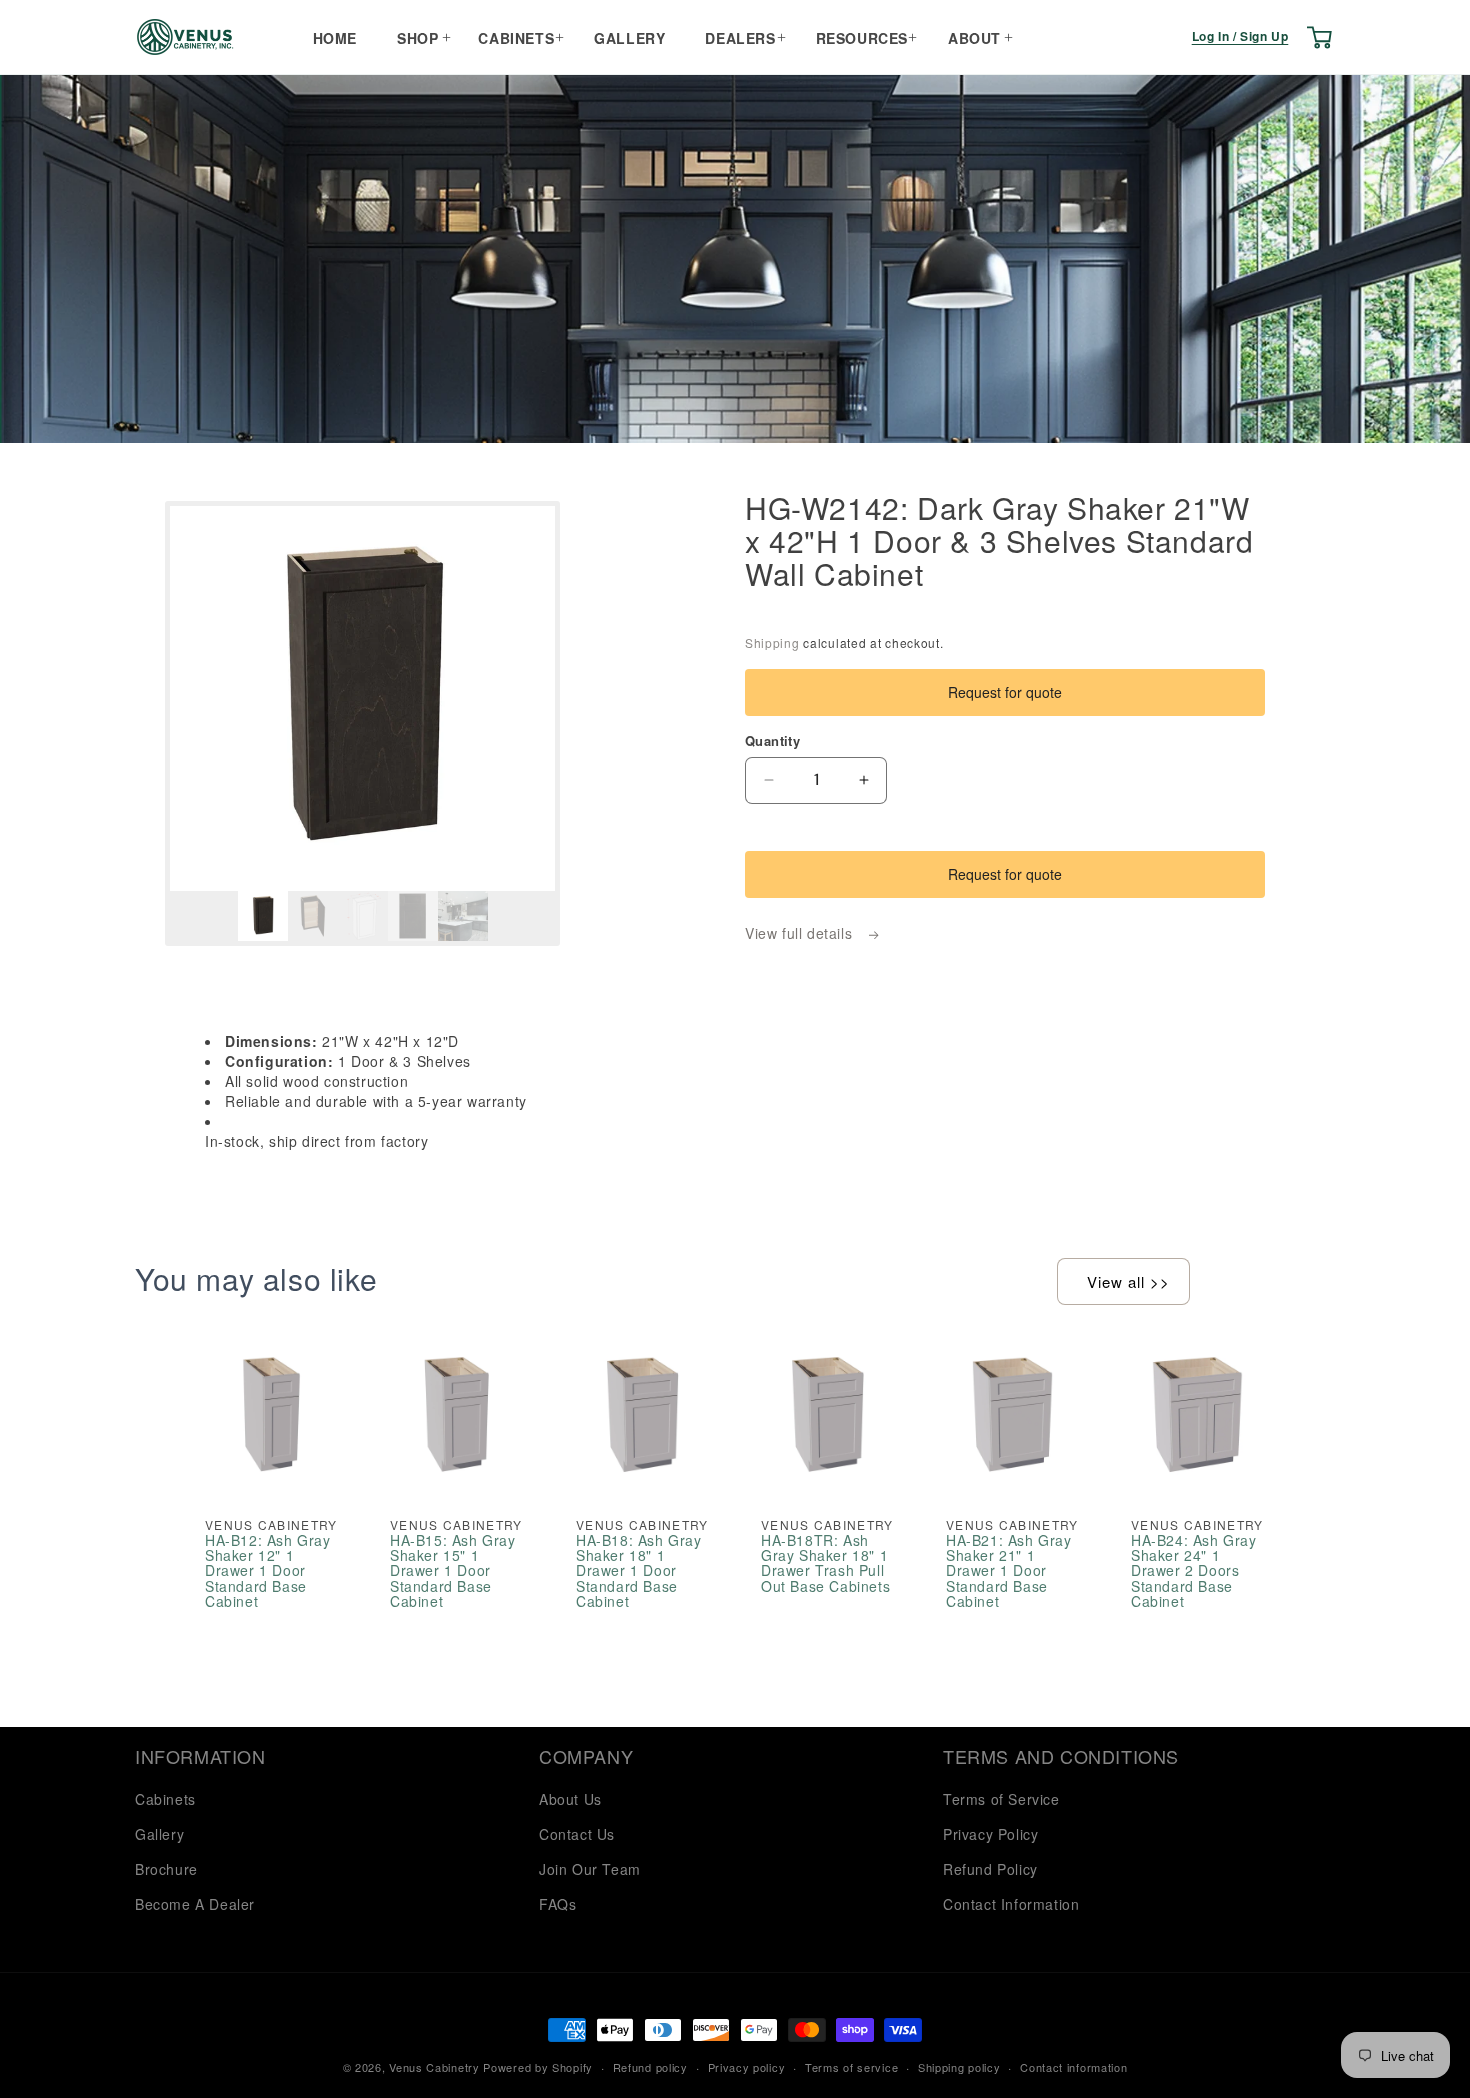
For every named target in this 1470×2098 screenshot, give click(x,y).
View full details (801, 933)
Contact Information (1011, 1904)
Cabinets (516, 38)
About (974, 38)
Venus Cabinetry (434, 2067)
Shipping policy (959, 2067)
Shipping (772, 642)
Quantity (772, 740)
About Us (570, 1799)
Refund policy (650, 2067)
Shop (417, 38)
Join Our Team (590, 1869)
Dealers (740, 38)
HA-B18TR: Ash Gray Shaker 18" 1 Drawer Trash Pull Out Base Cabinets (825, 1564)
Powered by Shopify (538, 2067)
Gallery (629, 38)
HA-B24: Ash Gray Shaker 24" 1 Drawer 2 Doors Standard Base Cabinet (1194, 1571)
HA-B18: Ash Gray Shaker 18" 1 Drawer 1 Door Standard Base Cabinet (639, 1571)
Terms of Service (1001, 1799)
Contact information (1073, 2067)
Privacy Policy (990, 1834)
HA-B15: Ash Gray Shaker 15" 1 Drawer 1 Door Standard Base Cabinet (453, 1571)
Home (335, 38)
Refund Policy (990, 1869)
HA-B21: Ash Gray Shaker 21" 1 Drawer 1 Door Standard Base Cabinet (1009, 1571)
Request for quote (1005, 692)
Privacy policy (747, 2067)
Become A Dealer (195, 1904)
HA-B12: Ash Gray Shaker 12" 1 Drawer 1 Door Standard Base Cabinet (268, 1571)
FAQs (557, 1904)
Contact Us (577, 1834)
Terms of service (851, 2067)
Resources (862, 38)
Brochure (166, 1869)
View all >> (1128, 1281)
